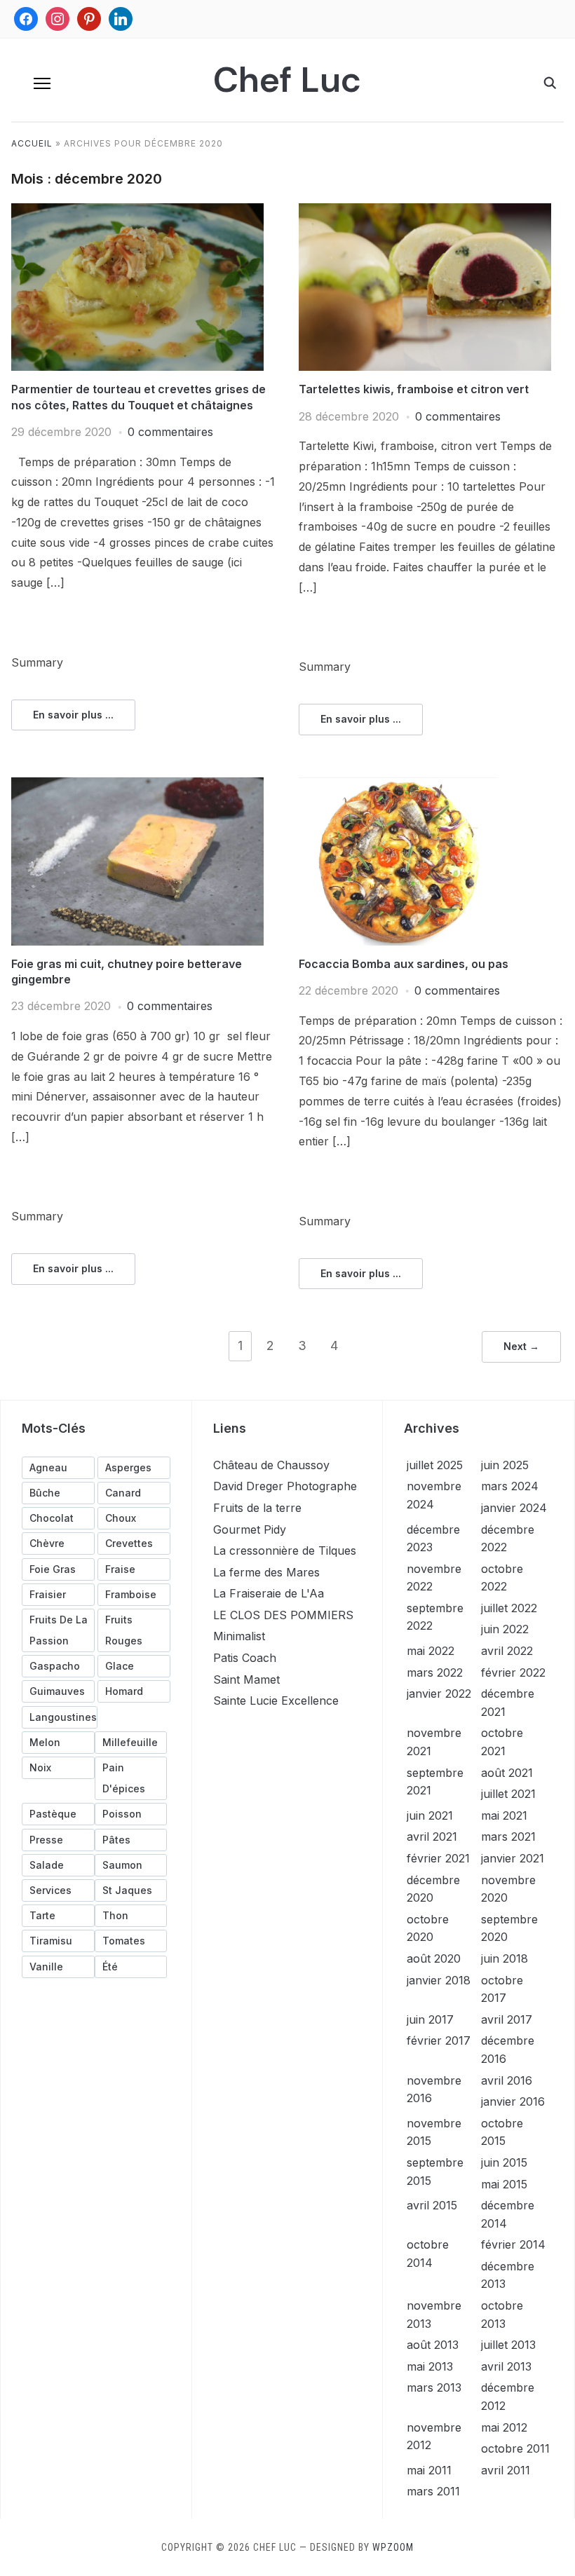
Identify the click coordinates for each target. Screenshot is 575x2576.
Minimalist (239, 1636)
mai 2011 (429, 2470)
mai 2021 (504, 1815)
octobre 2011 (515, 2448)
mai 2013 (430, 2366)
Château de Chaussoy (271, 1465)
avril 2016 (507, 2080)
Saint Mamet (246, 1679)
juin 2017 (430, 2019)
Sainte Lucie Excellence (276, 1701)
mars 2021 (508, 1836)
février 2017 (439, 2040)
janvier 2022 (439, 1694)
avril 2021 (432, 1836)
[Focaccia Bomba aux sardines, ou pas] (398, 786)
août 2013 (433, 2345)
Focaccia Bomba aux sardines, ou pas (404, 964)
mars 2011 (433, 2491)
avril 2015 (432, 2205)
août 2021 (507, 1773)
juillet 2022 (509, 1608)
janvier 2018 (439, 1980)
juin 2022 (505, 1629)
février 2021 (438, 1858)
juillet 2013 (508, 2345)
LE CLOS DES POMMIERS (283, 1615)
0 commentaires (170, 432)
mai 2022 (431, 1651)
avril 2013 (506, 2366)
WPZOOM (393, 2547)
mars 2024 (510, 1486)
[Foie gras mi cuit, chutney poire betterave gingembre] (137, 786)
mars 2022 (435, 1672)
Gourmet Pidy (250, 1529)
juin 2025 (505, 1465)
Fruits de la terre (257, 1508)
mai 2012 (504, 2427)
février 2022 (513, 1672)
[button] (42, 83)
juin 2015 (504, 2162)
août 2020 (434, 1958)
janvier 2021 (513, 1858)
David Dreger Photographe (285, 1486)
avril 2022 (507, 1651)
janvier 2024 (514, 1508)
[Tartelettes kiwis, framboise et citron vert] (425, 212)
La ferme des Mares (266, 1572)
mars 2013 (434, 2387)
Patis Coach (245, 1658)
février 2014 (513, 2244)
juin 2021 (430, 1815)
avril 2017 (507, 2019)
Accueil (32, 143)
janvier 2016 (513, 2101)
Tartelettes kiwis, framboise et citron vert (414, 389)
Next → (521, 1346)
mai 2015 (504, 2184)
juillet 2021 (508, 1794)
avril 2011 (506, 2470)
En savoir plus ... (73, 715)
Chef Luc (287, 80)
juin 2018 (505, 1958)
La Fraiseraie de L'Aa (269, 1593)
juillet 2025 (435, 1465)
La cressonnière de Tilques (285, 1551)
